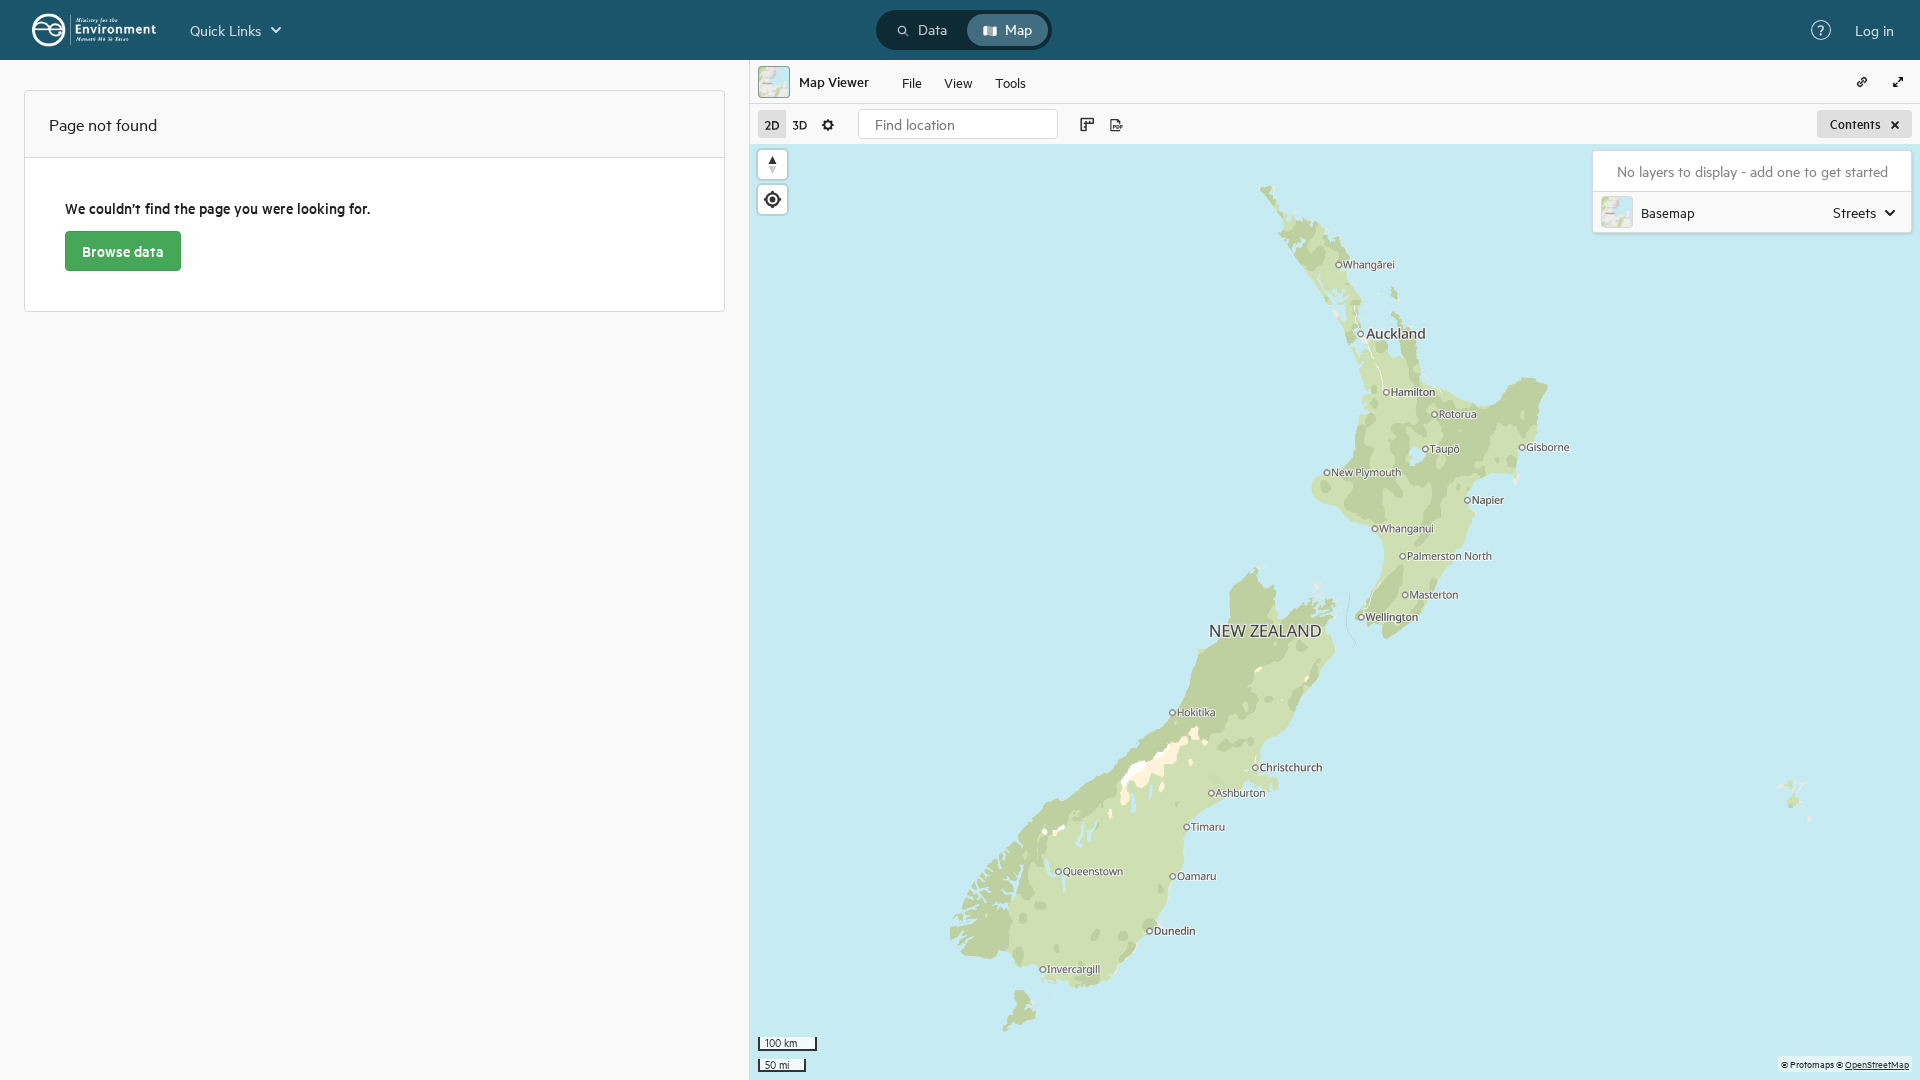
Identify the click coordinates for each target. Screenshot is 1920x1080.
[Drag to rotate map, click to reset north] (772, 164)
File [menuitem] (912, 81)
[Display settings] (828, 124)
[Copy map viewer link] (1862, 82)
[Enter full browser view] (1898, 82)
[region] (1335, 612)
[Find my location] (772, 199)
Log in (1874, 30)
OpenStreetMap (1877, 1063)
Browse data (123, 251)
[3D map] (800, 124)
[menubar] (964, 82)
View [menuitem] (958, 81)
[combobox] (958, 124)
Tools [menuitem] (1010, 81)
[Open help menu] (1821, 30)
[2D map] (772, 124)
